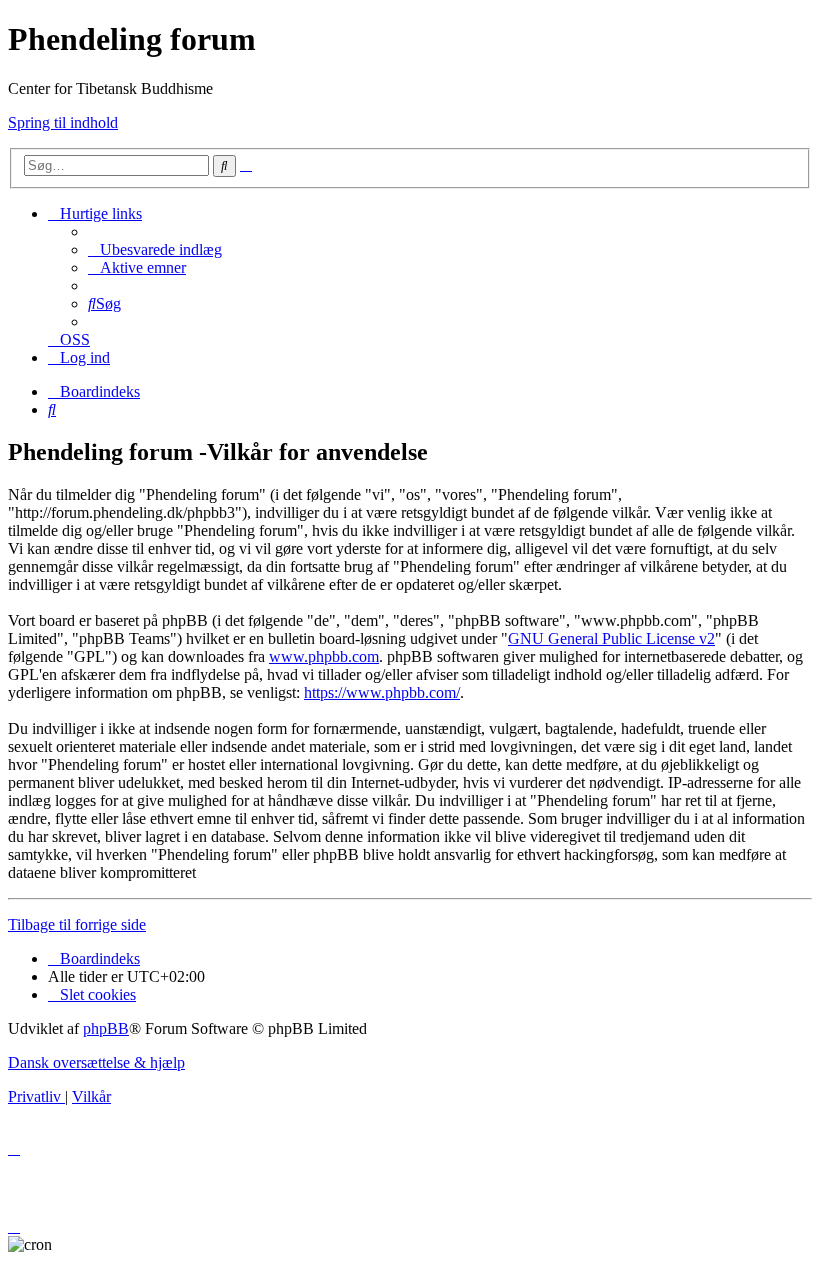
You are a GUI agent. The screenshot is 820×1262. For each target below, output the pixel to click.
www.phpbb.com (324, 656)
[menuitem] (155, 249)
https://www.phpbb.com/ (382, 692)
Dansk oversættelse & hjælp (96, 1062)
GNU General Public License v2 (611, 638)
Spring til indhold (63, 122)
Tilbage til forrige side (77, 924)
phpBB (106, 1028)
